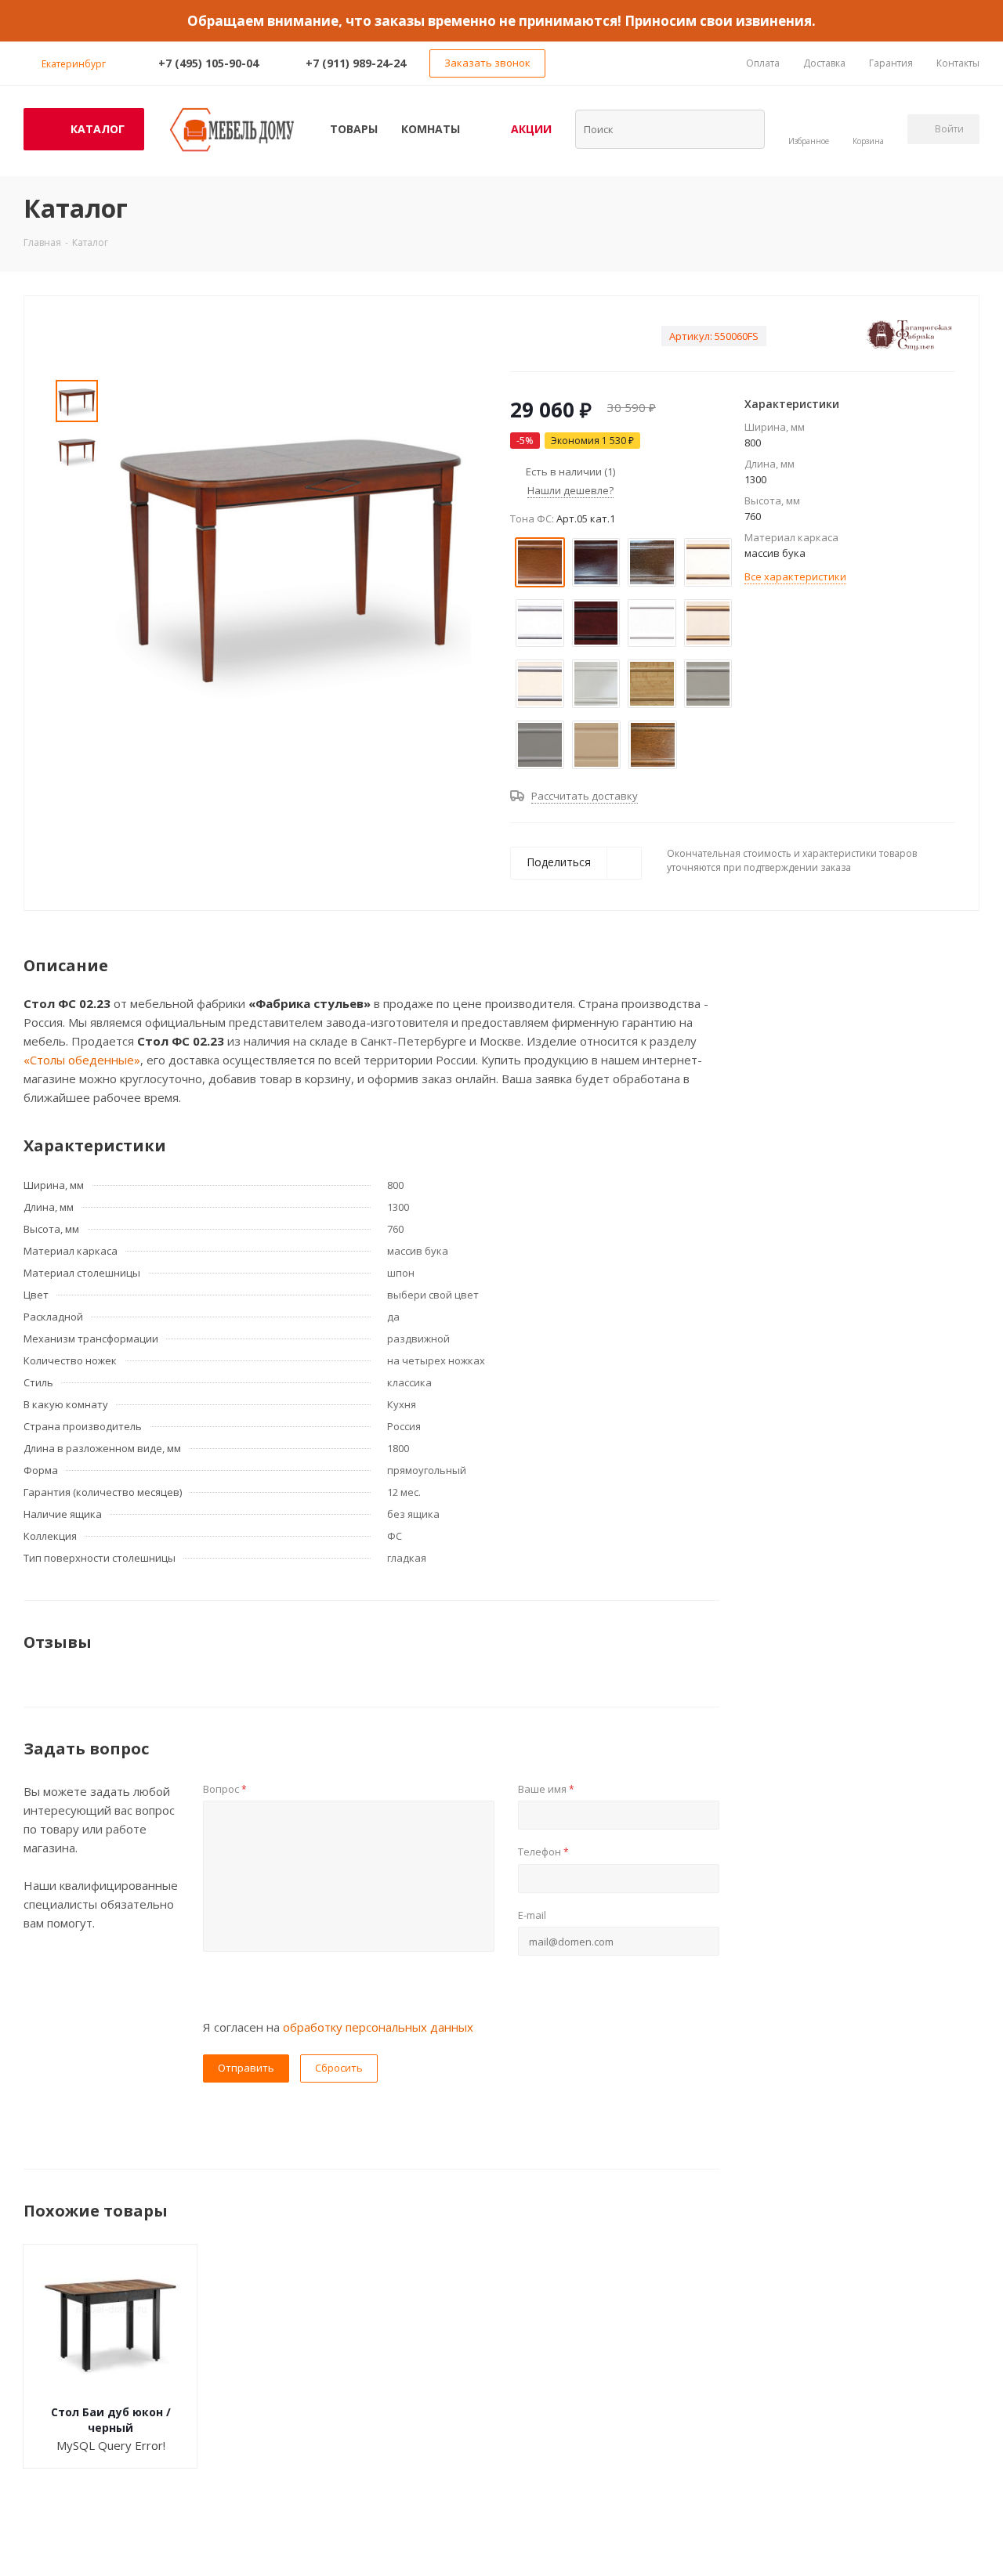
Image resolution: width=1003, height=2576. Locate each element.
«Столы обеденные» (82, 1060)
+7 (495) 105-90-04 (208, 63)
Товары (354, 129)
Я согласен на (338, 2027)
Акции (531, 129)
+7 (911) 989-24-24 (356, 63)
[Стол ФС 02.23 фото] (291, 553)
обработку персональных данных (378, 2027)
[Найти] (743, 128)
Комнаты (431, 129)
